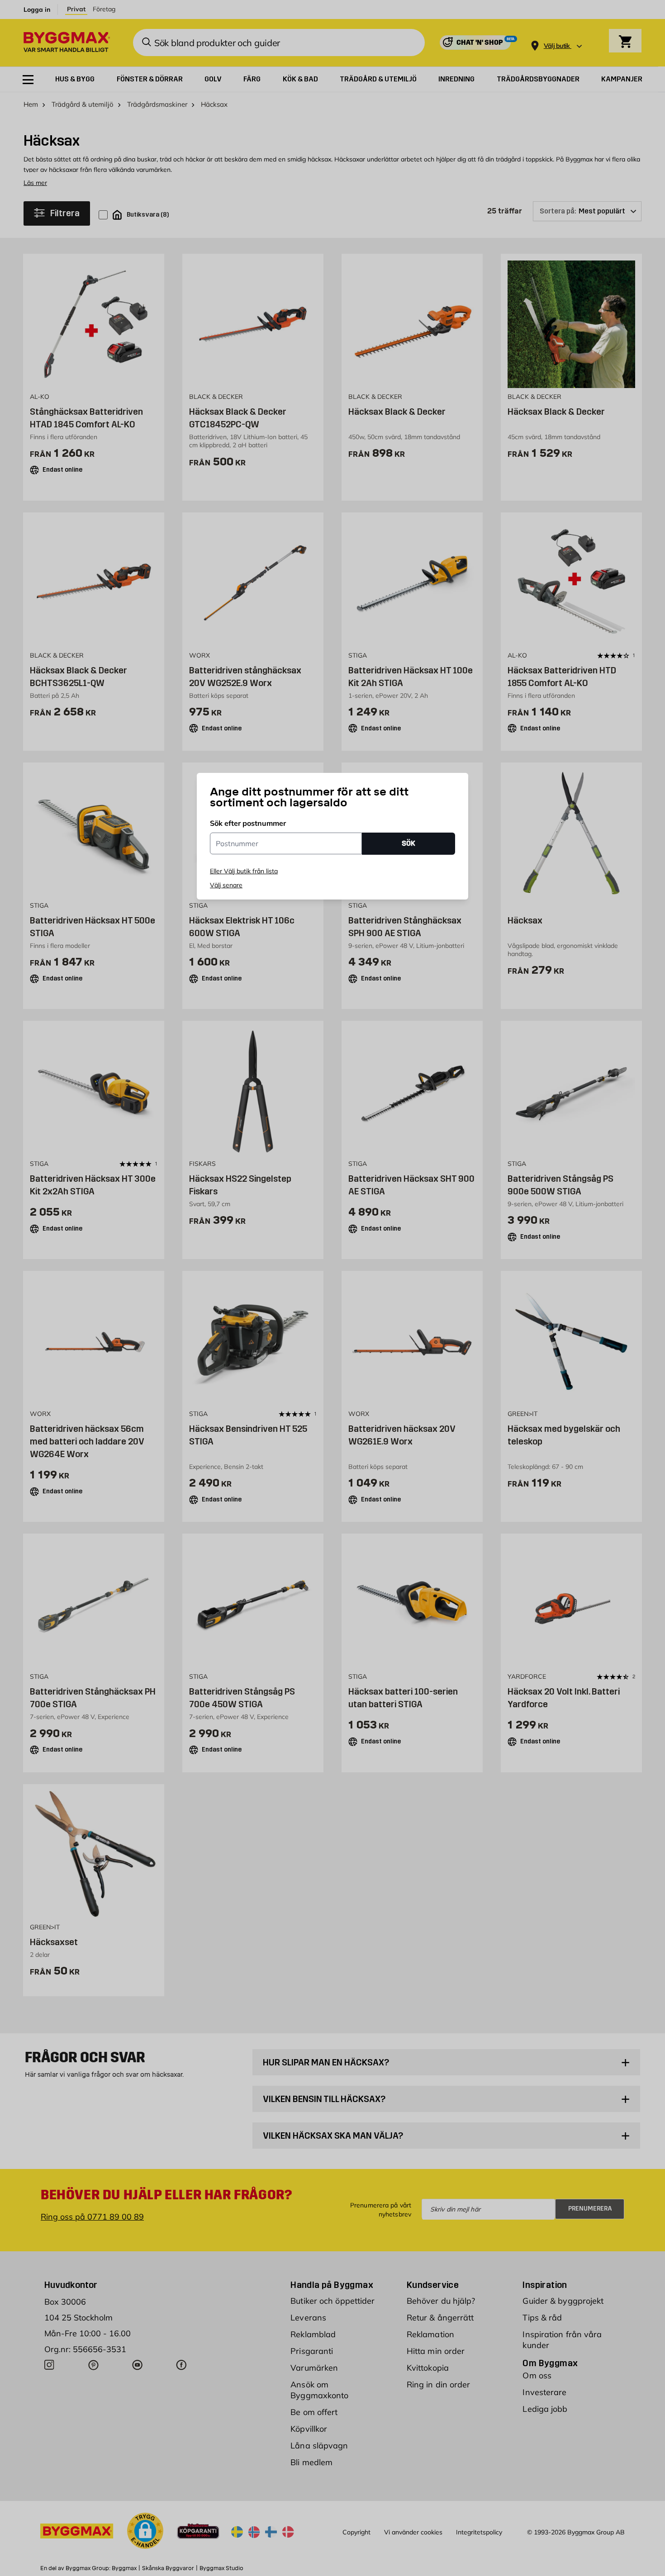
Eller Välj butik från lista (244, 871)
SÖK (408, 843)
